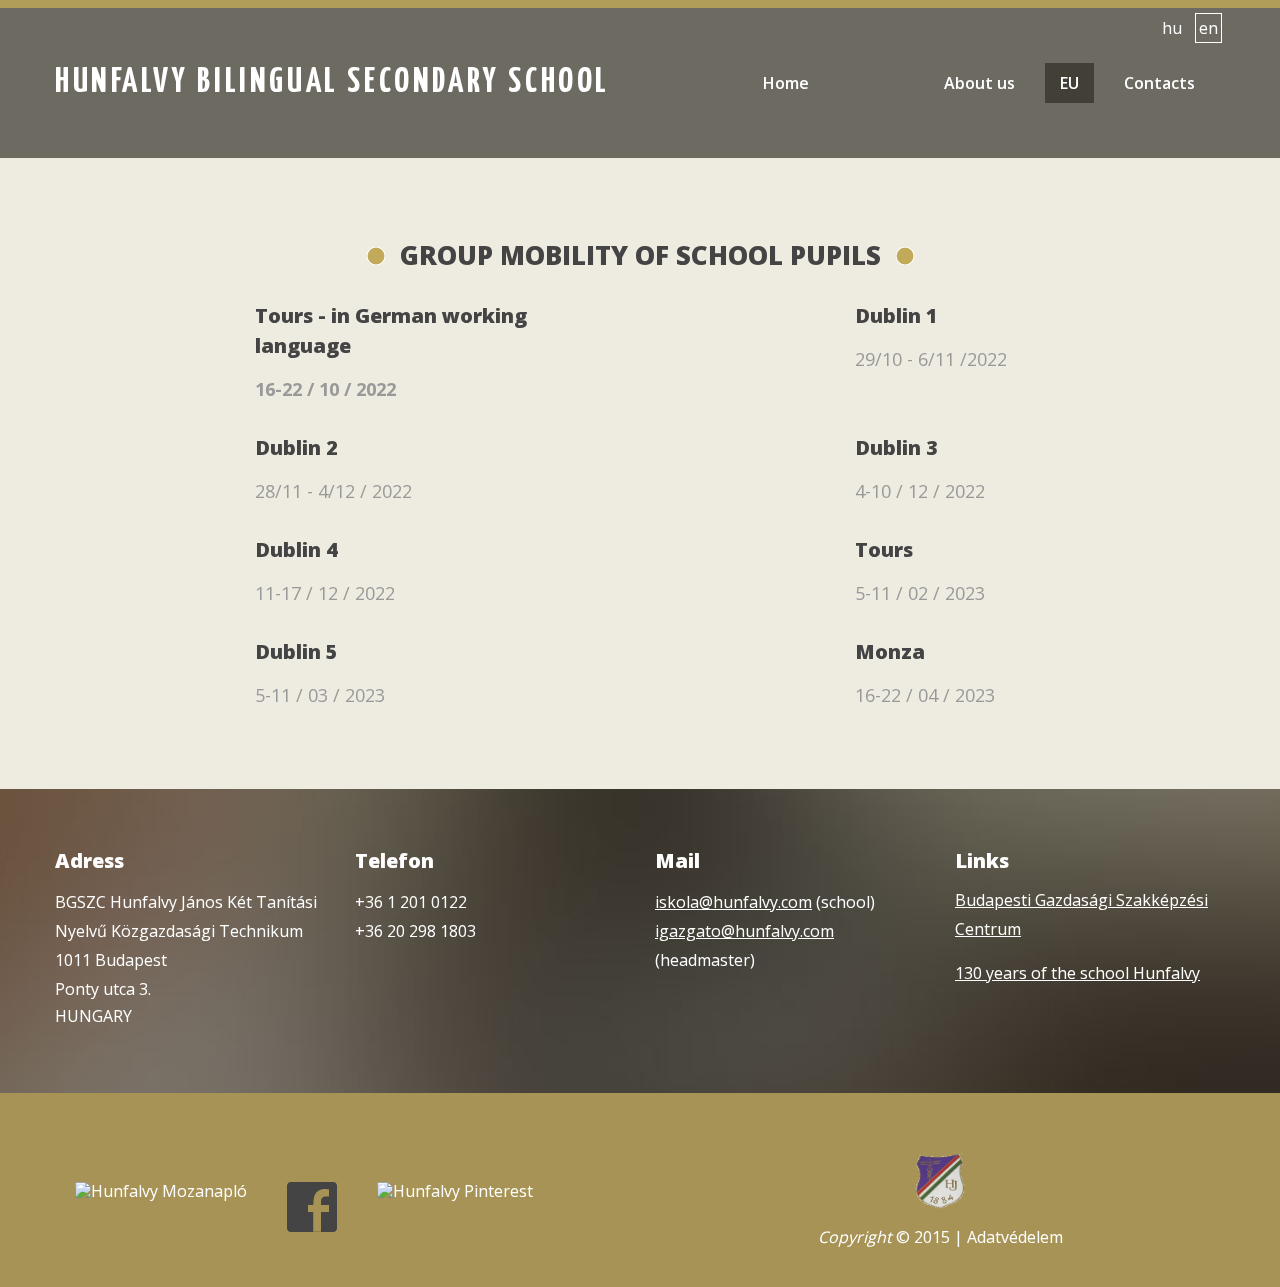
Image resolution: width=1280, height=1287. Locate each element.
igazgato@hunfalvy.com (744, 931)
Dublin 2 (296, 447)
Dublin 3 (896, 447)
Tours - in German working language (391, 330)
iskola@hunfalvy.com (733, 902)
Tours (884, 549)
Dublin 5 (296, 651)
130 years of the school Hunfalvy (1077, 973)
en (1208, 28)
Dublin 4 (296, 549)
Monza (890, 651)
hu (1172, 28)
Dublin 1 (896, 315)
